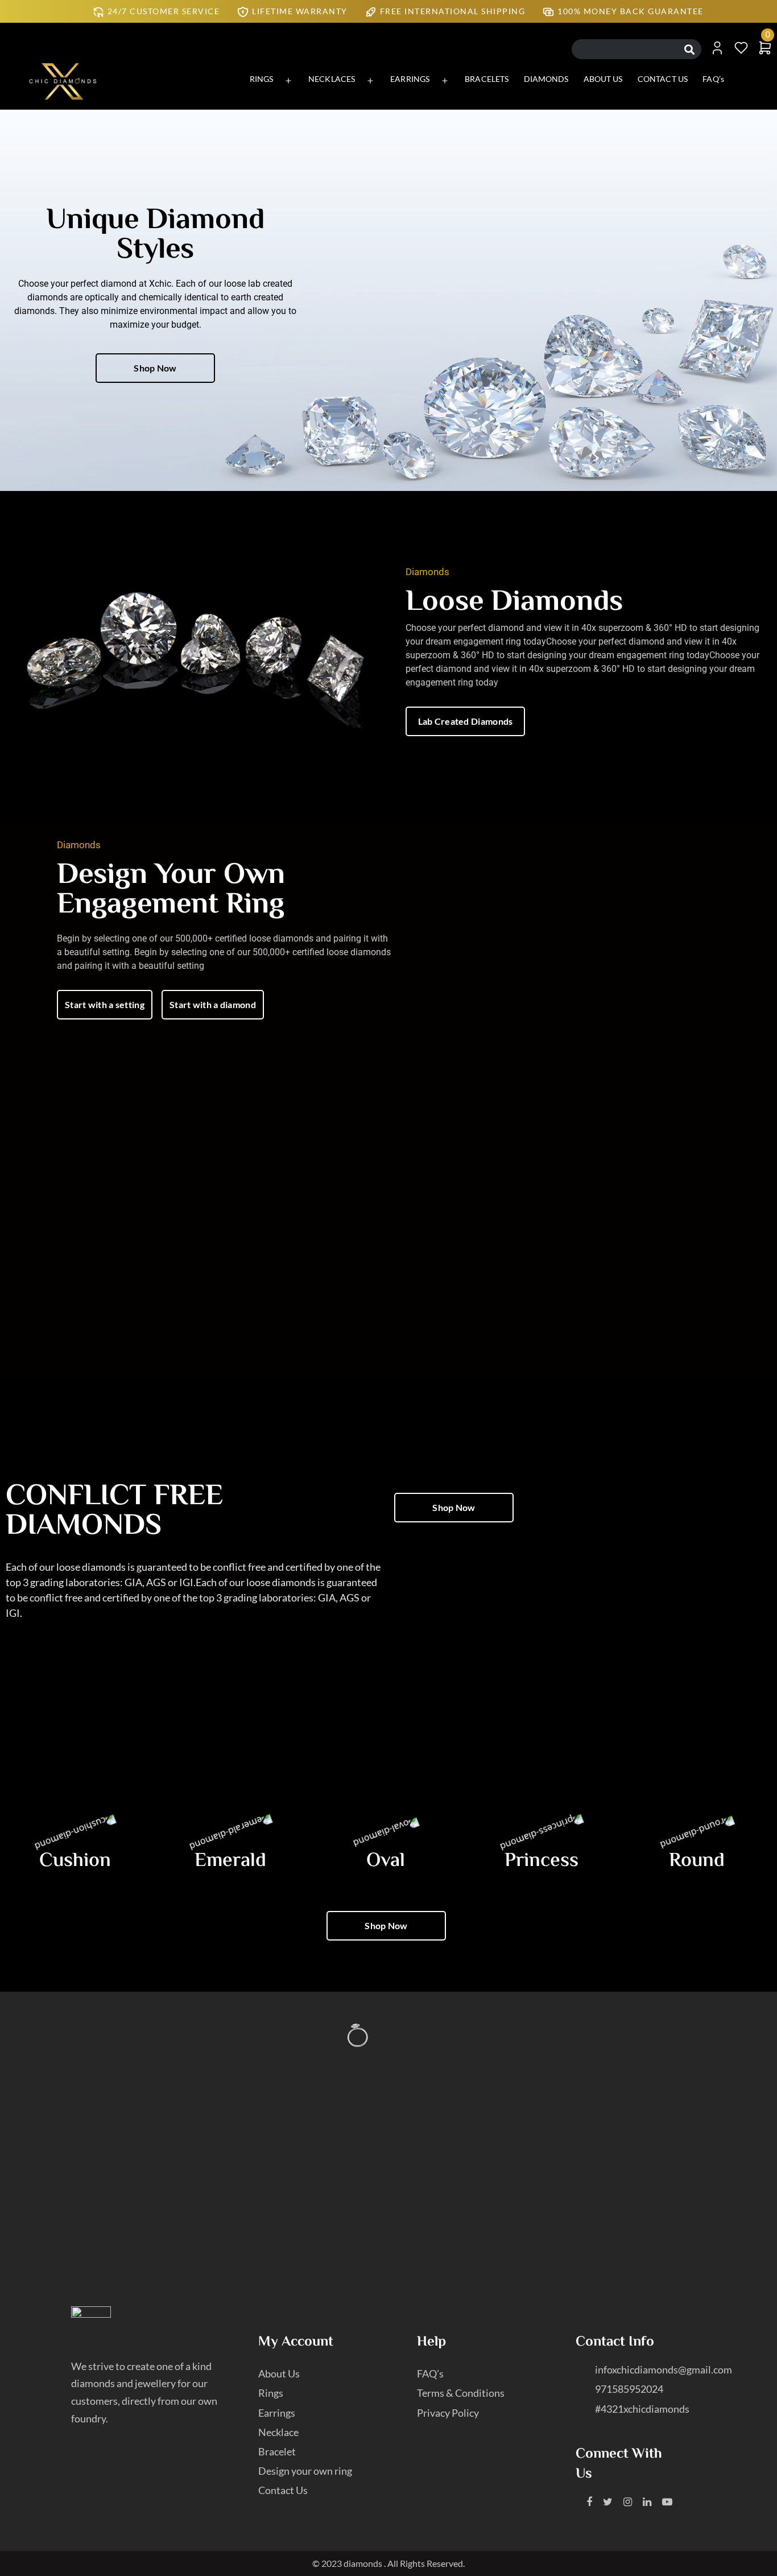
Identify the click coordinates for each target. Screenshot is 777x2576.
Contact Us (283, 2490)
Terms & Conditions (461, 2393)
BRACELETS (487, 79)
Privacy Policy (448, 2413)
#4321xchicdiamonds (642, 2409)
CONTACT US (663, 79)
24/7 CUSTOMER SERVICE (164, 11)
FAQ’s (713, 79)
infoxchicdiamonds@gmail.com (664, 2369)
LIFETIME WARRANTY (300, 11)
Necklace (278, 2432)
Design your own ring (305, 2471)
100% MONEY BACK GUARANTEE (631, 11)
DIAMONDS (546, 79)
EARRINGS (410, 79)
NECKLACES (332, 79)
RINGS (262, 79)
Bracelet (277, 2451)
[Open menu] (288, 81)
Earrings (277, 2413)
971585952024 (629, 2389)
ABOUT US (603, 79)
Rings (271, 2393)
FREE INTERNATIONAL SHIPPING (453, 11)
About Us (279, 2373)
